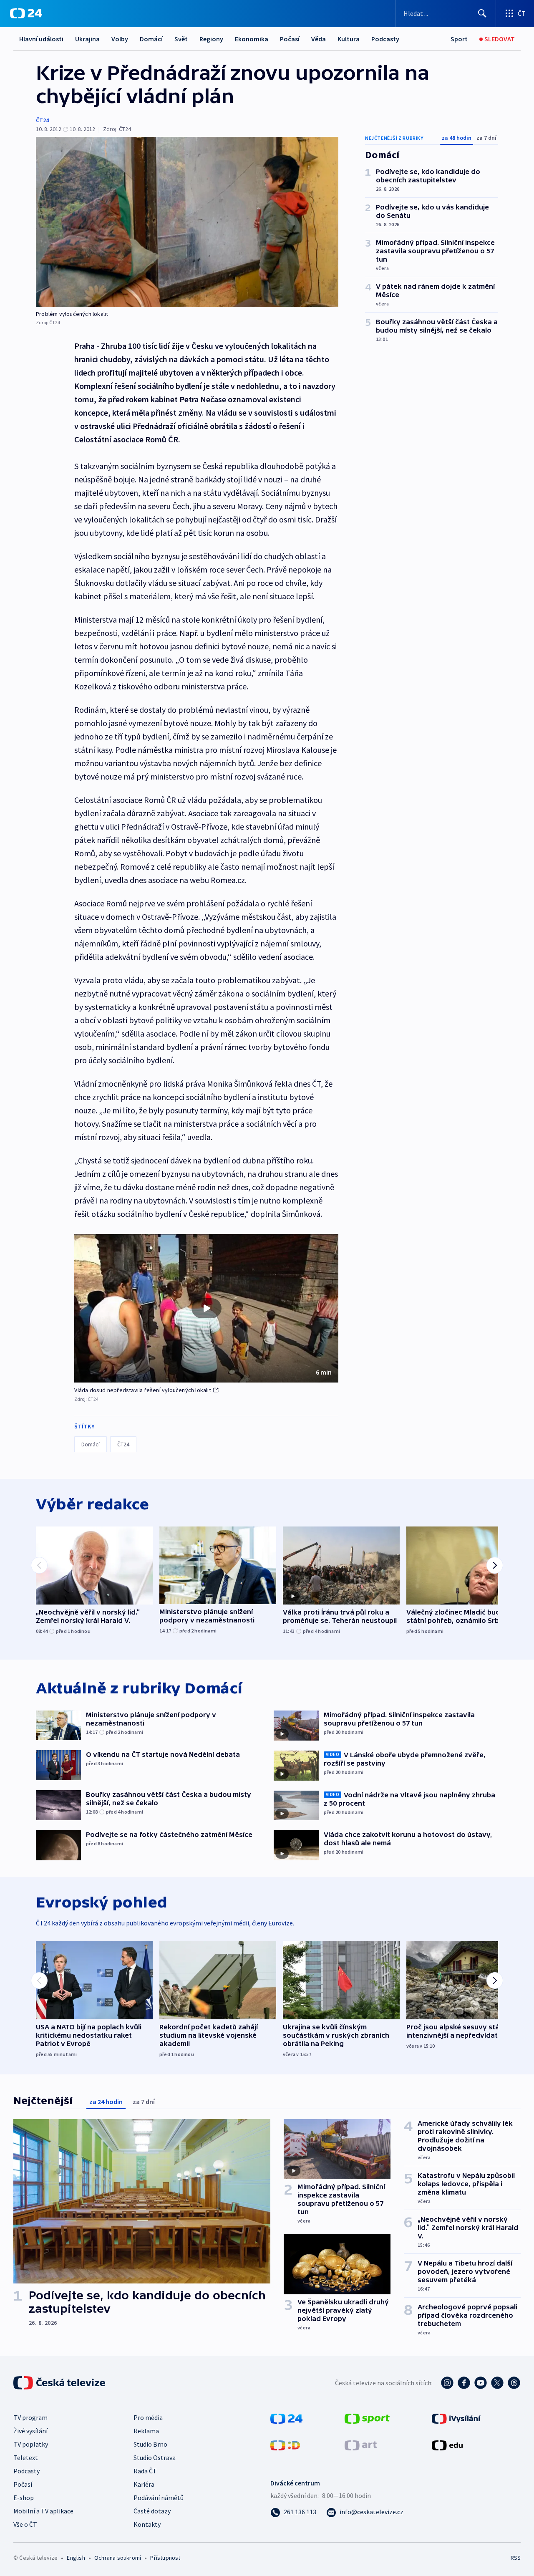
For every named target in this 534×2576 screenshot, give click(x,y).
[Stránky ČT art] (361, 2445)
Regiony (211, 39)
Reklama (146, 2431)
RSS (516, 2558)
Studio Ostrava (155, 2457)
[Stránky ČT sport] (367, 2418)
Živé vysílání (30, 2431)
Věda (319, 39)
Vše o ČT (25, 2524)
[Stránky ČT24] (286, 2418)
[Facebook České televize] (464, 2383)
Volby (120, 39)
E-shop (24, 2498)
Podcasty (385, 39)
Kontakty (147, 2524)
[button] (206, 1308)
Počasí (290, 39)
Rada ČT (145, 2471)
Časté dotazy (152, 2511)
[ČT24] (26, 13)
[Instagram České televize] (447, 2383)
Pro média (148, 2417)
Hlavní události (41, 39)
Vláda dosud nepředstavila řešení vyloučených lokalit (142, 1390)
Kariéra (144, 2484)
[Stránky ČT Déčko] (285, 2445)
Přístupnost (165, 2558)
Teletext (26, 2457)
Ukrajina (87, 39)
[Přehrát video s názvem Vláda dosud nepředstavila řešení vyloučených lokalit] (207, 1308)
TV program (30, 2417)
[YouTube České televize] (481, 2383)
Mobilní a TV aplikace (43, 2511)
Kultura (349, 39)
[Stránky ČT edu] (447, 2445)
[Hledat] (482, 13)
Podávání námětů (159, 2498)
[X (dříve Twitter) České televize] (497, 2383)
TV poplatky (31, 2444)
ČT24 (42, 120)
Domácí (151, 39)
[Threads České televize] (514, 2383)
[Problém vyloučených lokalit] (187, 222)
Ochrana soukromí (118, 2558)
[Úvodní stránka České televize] (60, 2383)
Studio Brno (150, 2444)
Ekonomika (252, 39)
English (76, 2558)
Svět (181, 39)
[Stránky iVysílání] (456, 2418)
